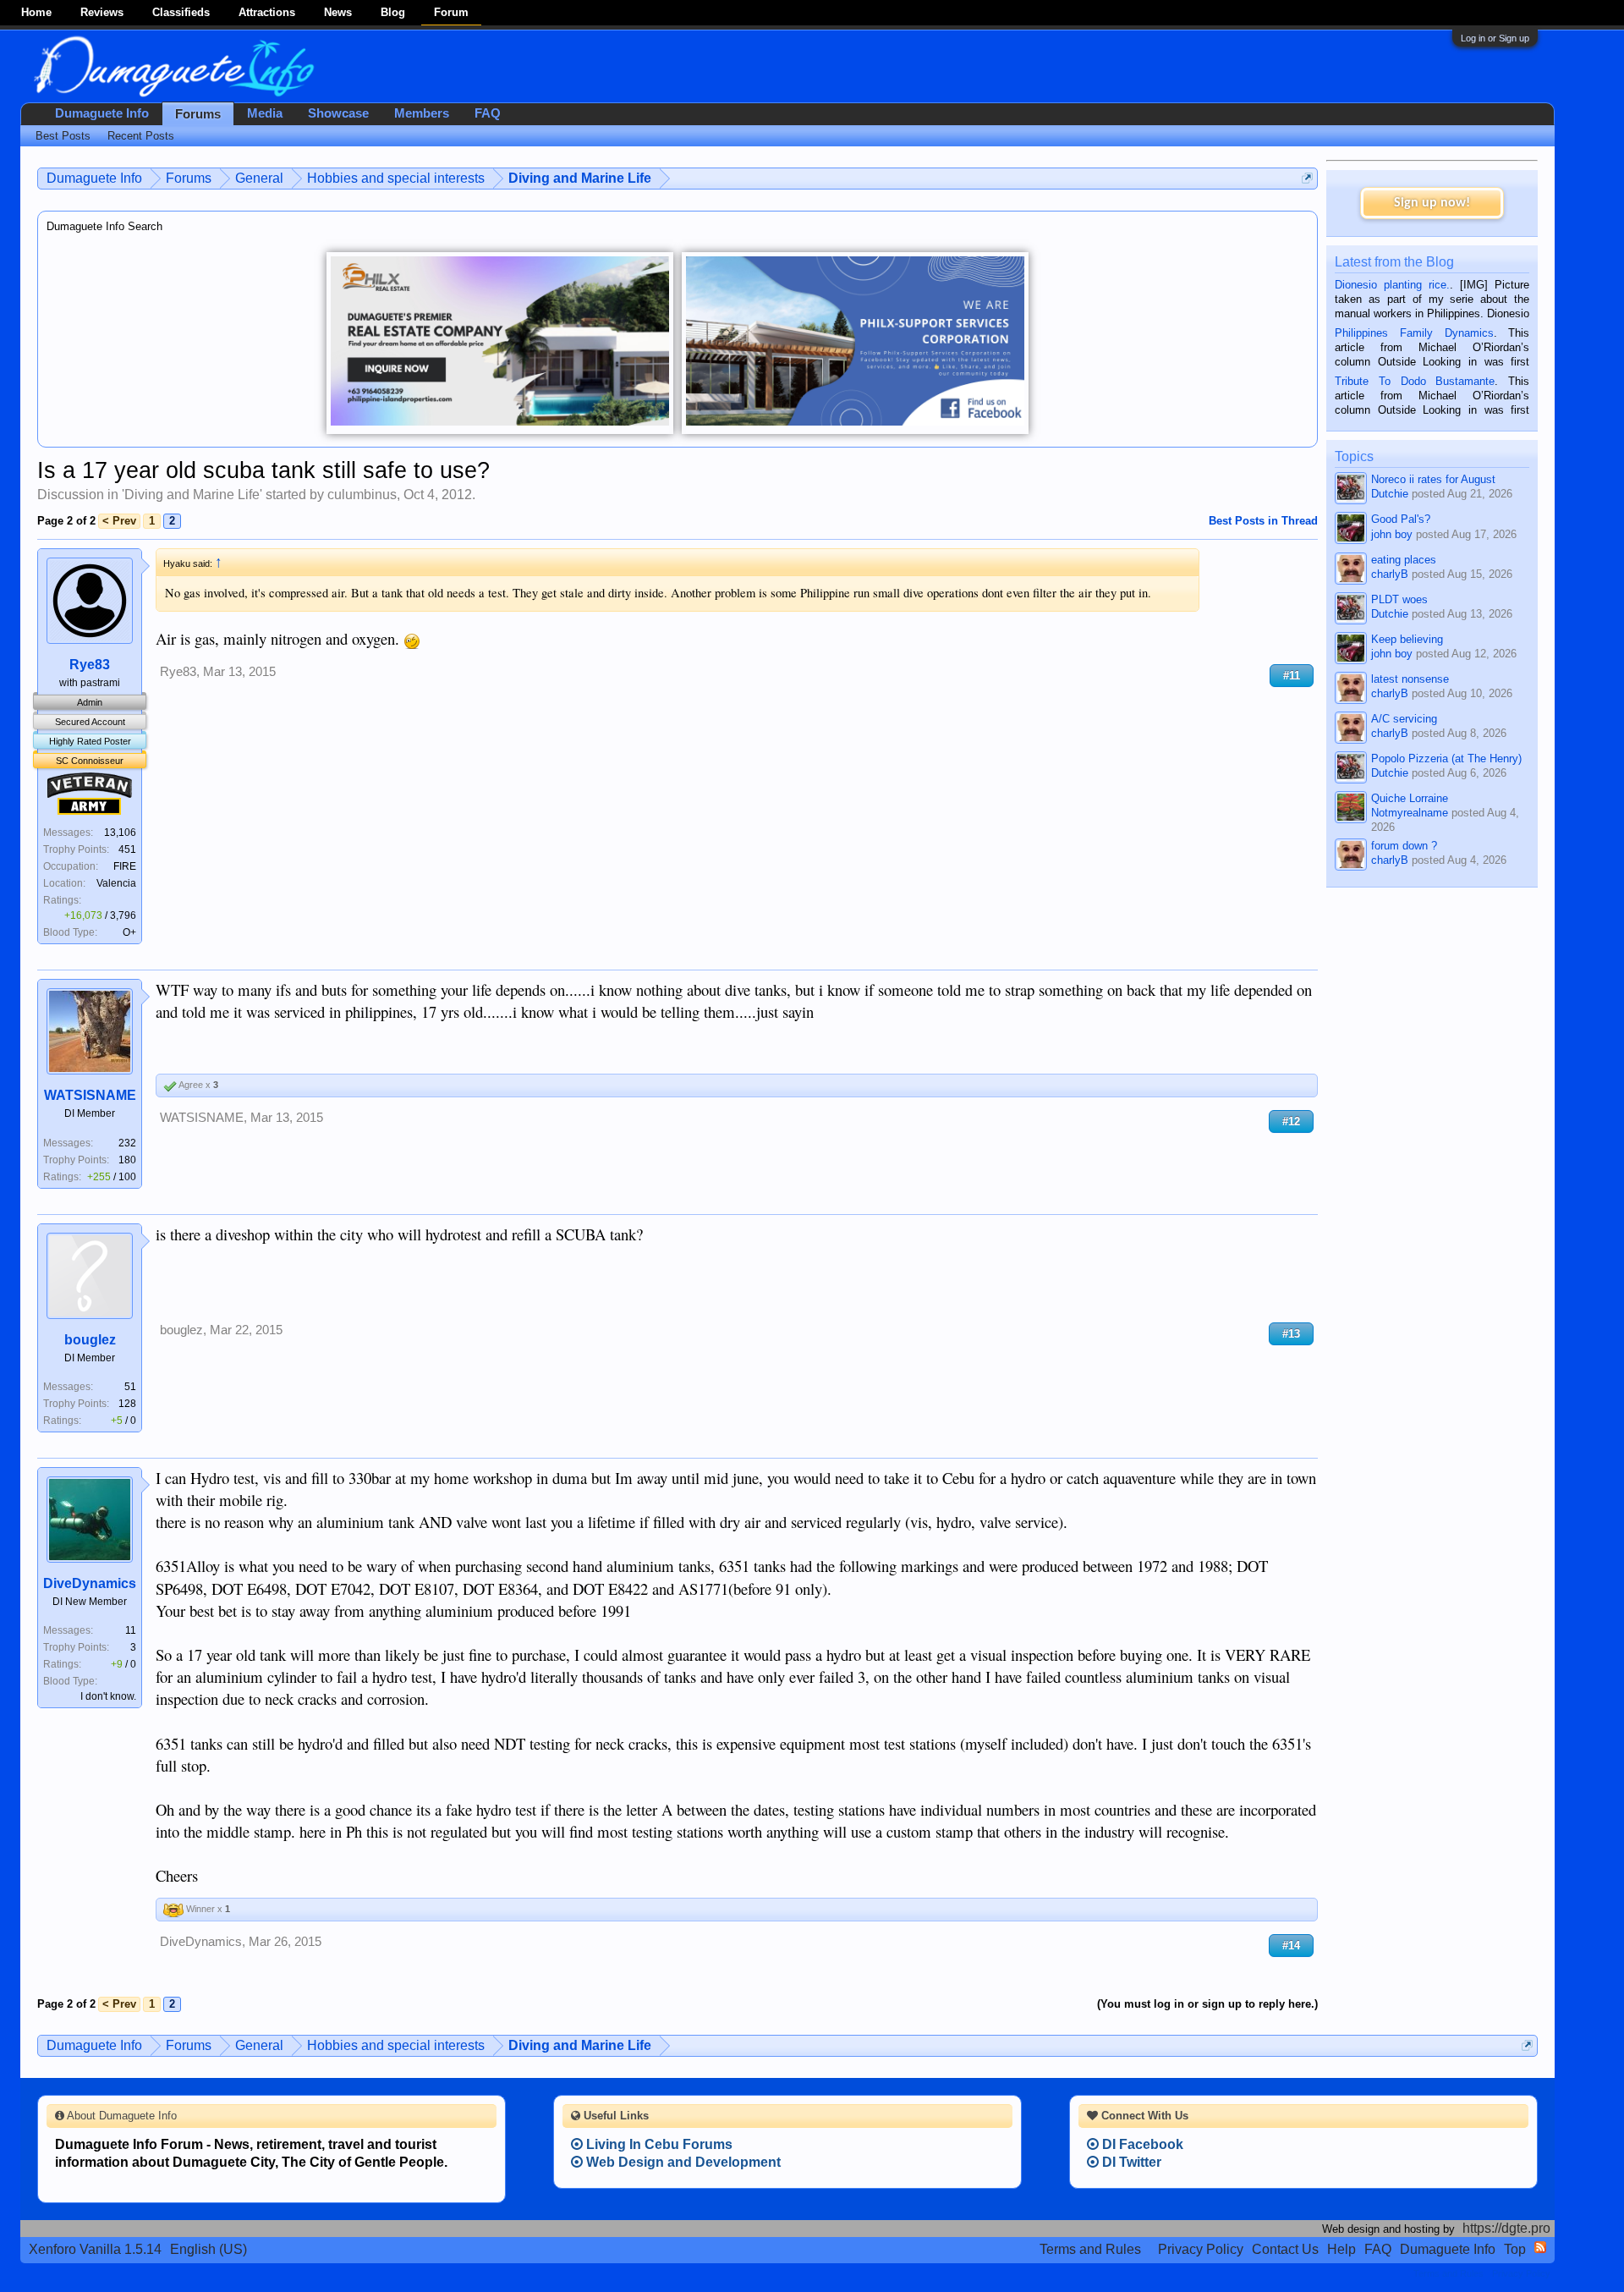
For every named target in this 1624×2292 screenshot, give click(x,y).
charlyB (1390, 574)
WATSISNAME (90, 1095)
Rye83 (90, 665)
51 (130, 1387)
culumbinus (362, 495)
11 (131, 1630)
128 (127, 1404)
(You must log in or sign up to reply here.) (1207, 2004)
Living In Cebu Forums (658, 2144)
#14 (1291, 1946)
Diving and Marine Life (192, 495)
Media (265, 113)
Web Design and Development (682, 2162)
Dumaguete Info (102, 113)
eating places (1404, 560)
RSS (1540, 2247)
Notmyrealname (1410, 813)
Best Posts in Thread (1263, 521)
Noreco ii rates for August (1433, 479)
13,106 (120, 833)
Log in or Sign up (1495, 38)
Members (422, 113)
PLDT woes (1399, 599)
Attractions (267, 12)
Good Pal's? (1401, 519)
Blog (393, 12)
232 (127, 1143)
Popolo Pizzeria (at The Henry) (1446, 759)
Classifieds (181, 12)
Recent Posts (141, 136)
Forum (451, 12)
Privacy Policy (1201, 2249)
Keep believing (1407, 639)
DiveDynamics (90, 1583)
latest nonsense (1410, 679)
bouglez (90, 1340)
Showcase (338, 113)
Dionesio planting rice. (1392, 285)
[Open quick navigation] (1307, 178)
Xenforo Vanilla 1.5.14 (95, 2249)
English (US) (208, 2249)
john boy (1392, 534)
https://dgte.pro (1506, 2228)
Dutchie (1390, 494)
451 (127, 849)
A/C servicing (1404, 719)
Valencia (116, 883)
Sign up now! (1432, 203)
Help (1341, 2249)
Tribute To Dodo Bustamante (1415, 381)
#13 (1291, 1334)
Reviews (102, 12)
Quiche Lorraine (1410, 798)
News (338, 12)
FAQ (488, 113)
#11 (1292, 676)
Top (1515, 2249)
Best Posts (63, 136)
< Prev (119, 521)
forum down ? (1404, 846)
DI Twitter (1130, 2162)
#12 (1291, 1121)
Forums (198, 114)
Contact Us (1285, 2249)
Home (36, 12)
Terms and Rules (1090, 2249)
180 (127, 1160)
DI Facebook (1141, 2144)
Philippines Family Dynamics (1414, 333)
